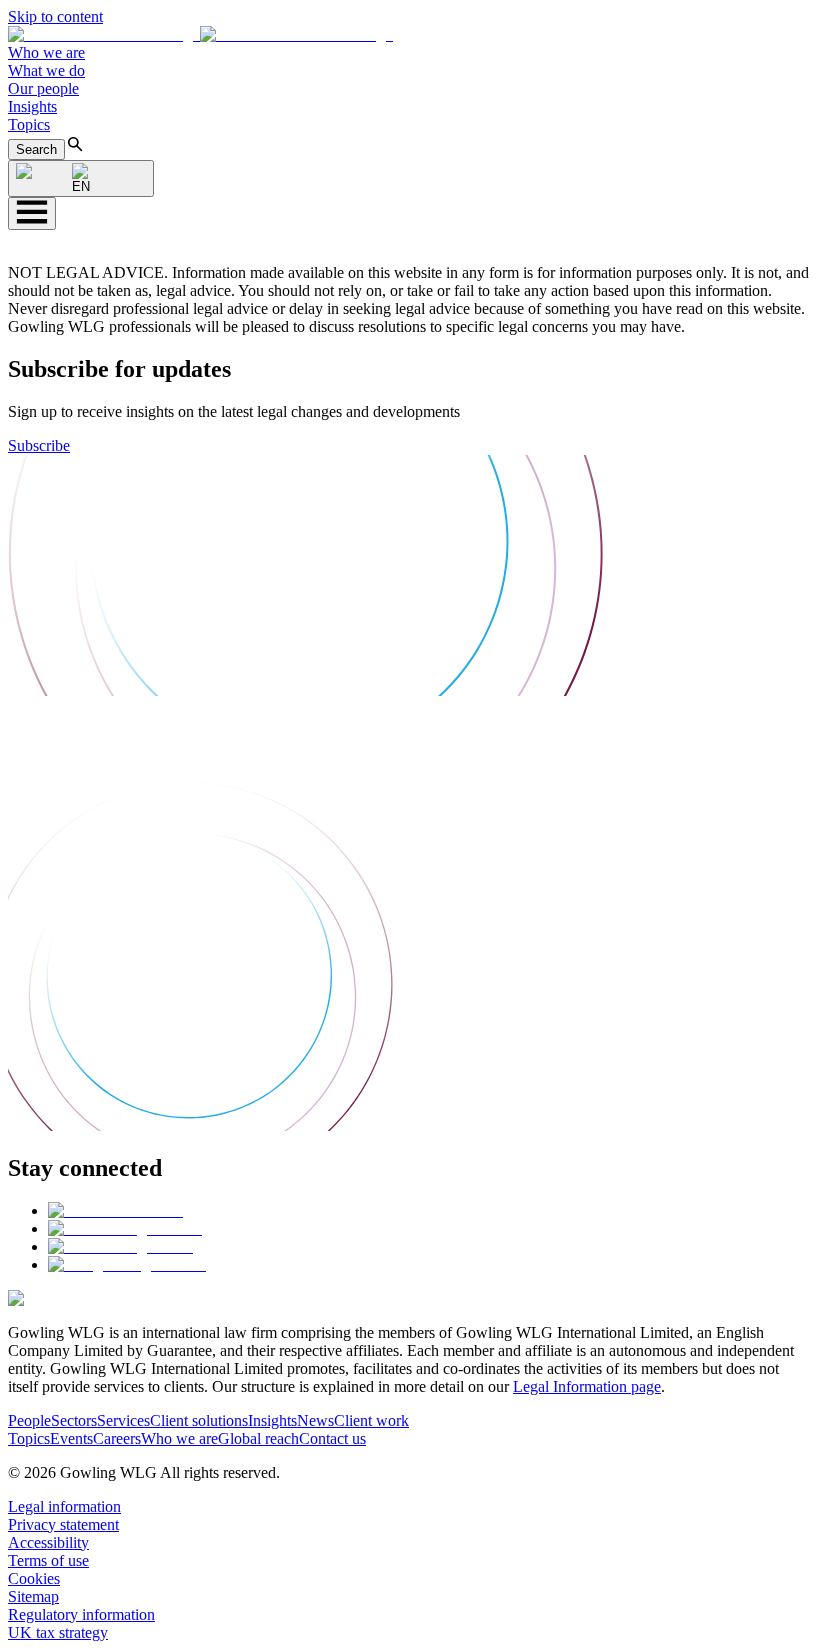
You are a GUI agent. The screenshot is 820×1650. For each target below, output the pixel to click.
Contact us (332, 1438)
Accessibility (48, 1542)
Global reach (258, 1438)
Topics (29, 124)
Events (71, 1438)
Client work (371, 1420)
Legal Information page (587, 1386)
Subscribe (39, 445)
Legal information (64, 1506)
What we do (46, 70)
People (29, 1420)
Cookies (34, 1578)
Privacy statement (63, 1524)
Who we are (46, 52)
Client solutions (199, 1420)
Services (123, 1420)
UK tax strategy (58, 1632)
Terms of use (48, 1560)
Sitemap (33, 1596)
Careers (117, 1438)
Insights (32, 106)
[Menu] (32, 213)
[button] (200, 34)
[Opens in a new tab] (115, 1210)
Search (36, 149)
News (315, 1420)
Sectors (74, 1420)
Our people (43, 88)
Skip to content (55, 16)
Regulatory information (81, 1614)
